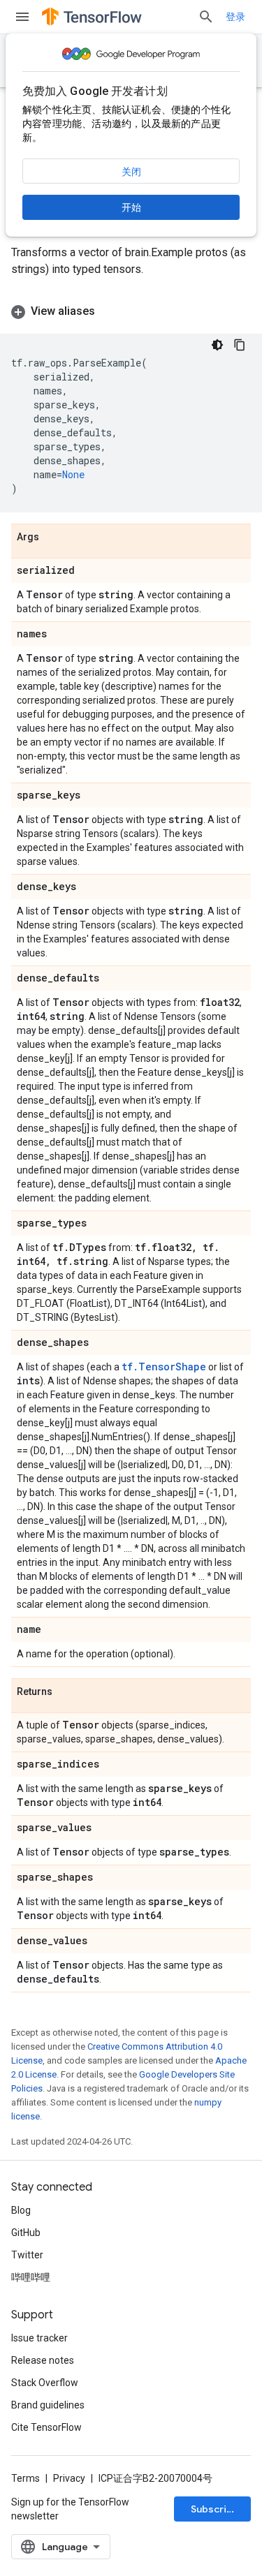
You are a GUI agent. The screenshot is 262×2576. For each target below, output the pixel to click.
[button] (131, 311)
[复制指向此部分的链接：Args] (53, 538)
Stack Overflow (45, 2383)
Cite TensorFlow (46, 2427)
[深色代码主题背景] (217, 345)
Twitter (27, 2255)
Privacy (69, 2478)
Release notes (43, 2360)
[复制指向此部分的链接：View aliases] (109, 311)
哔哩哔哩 (31, 2277)
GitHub (26, 2233)
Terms (26, 2478)
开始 (131, 207)
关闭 (131, 172)
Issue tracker (39, 2338)
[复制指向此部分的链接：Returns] (66, 1692)
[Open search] (206, 17)
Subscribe (215, 2509)
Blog (21, 2210)
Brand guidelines (48, 2405)
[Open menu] (22, 17)
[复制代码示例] (240, 345)
